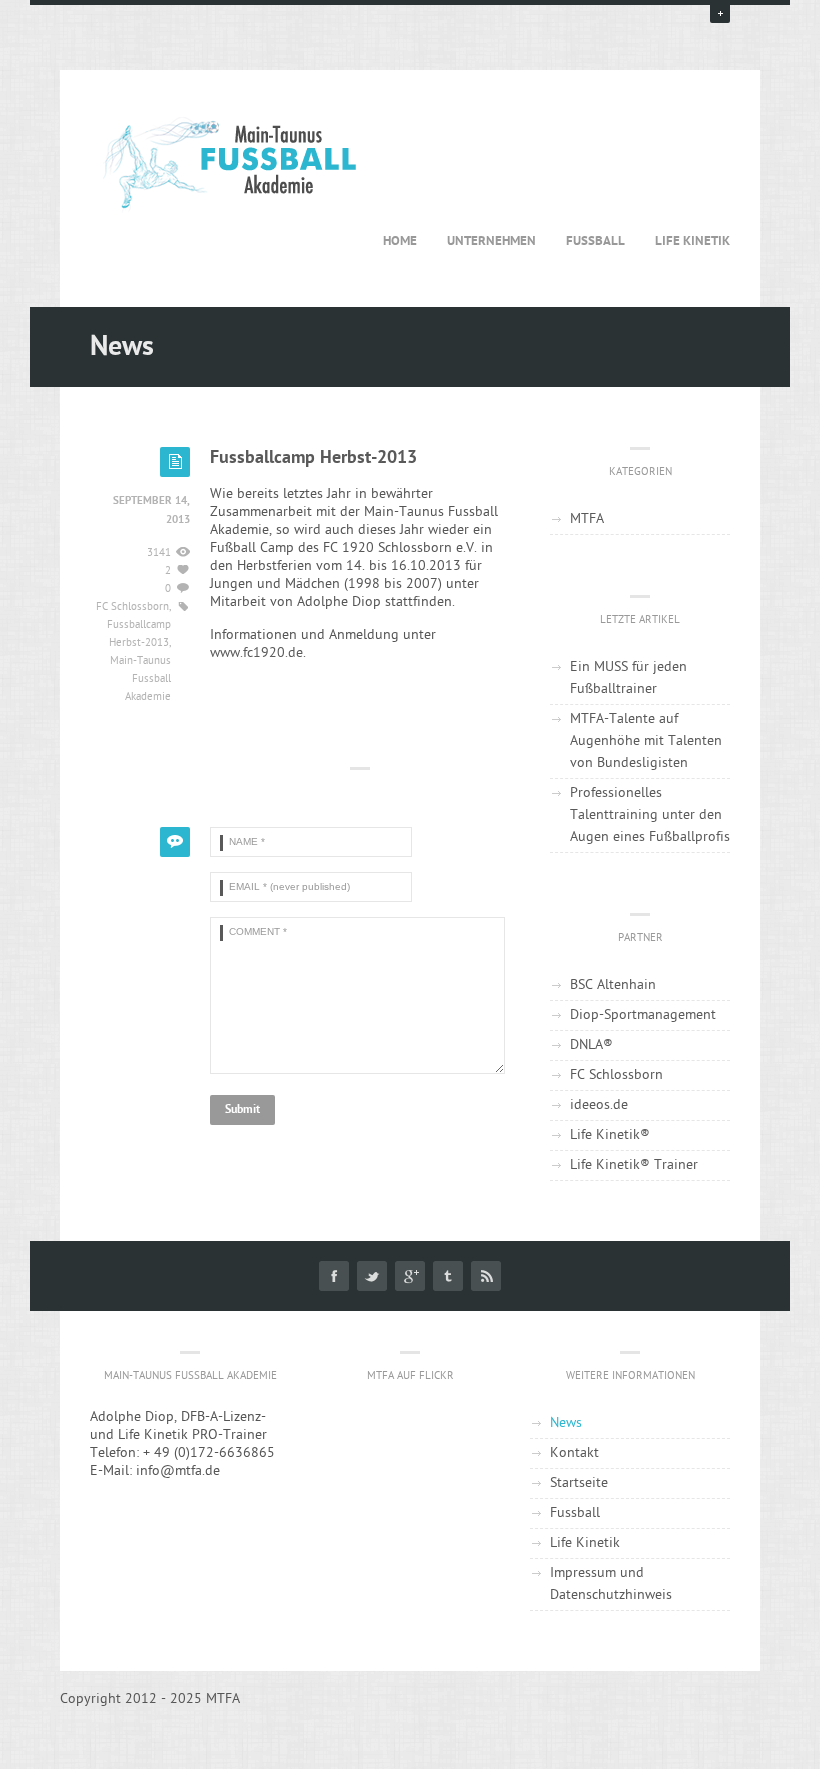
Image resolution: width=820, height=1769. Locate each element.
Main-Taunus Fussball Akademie (140, 679)
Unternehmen (491, 241)
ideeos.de (599, 1105)
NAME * (221, 843)
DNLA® (591, 1045)
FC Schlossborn (132, 607)
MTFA (587, 519)
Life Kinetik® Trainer (634, 1165)
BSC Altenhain (613, 985)
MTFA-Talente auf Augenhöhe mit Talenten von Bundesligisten (646, 741)
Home (400, 241)
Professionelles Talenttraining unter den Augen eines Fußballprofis (650, 815)
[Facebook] (334, 1276)
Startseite (579, 1483)
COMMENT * (221, 933)
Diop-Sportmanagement (643, 1015)
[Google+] (410, 1276)
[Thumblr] (448, 1276)
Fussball (595, 241)
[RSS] (486, 1276)
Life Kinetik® (610, 1135)
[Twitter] (372, 1276)
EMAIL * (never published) (221, 888)
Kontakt (574, 1453)
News (566, 1423)
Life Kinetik (692, 241)
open (720, 13)
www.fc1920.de (256, 653)
